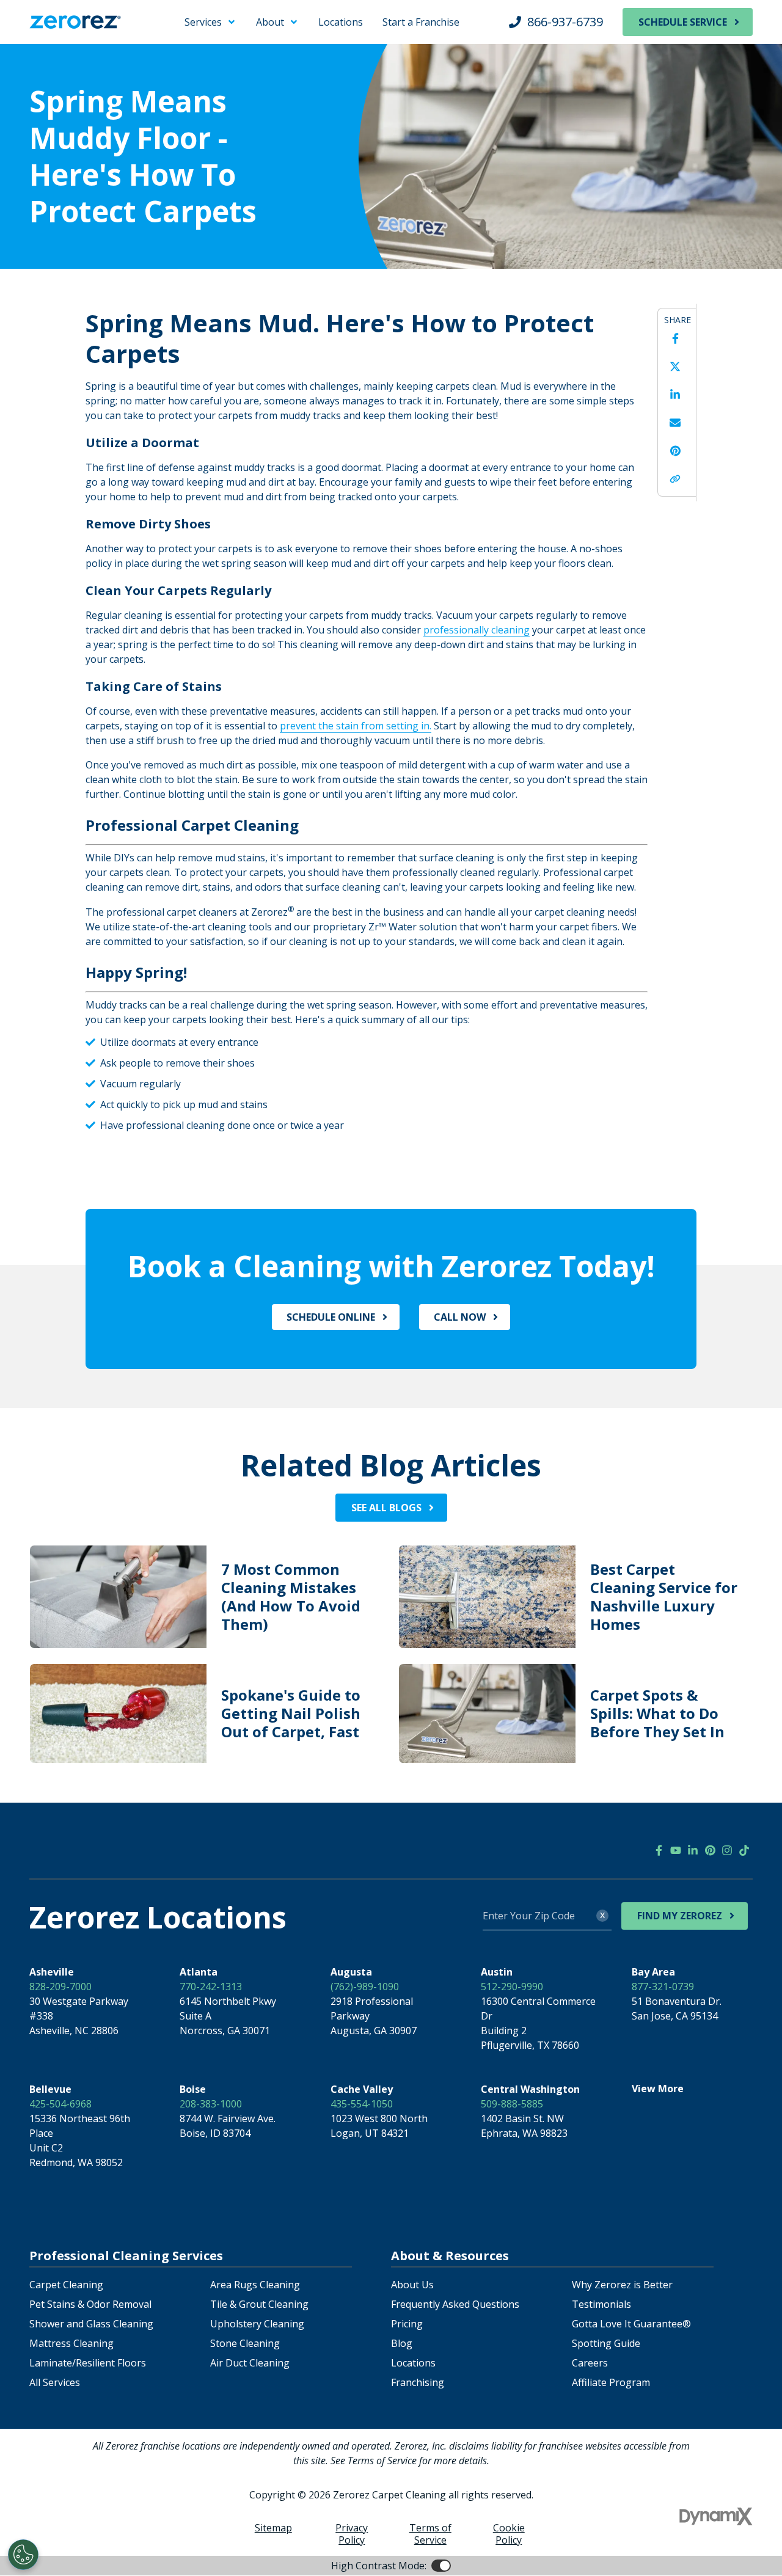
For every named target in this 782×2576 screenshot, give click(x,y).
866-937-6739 (565, 22)
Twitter (675, 367)
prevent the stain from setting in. (356, 726)
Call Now (460, 1317)
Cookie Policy (509, 2534)
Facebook (675, 338)
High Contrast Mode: (59, 48)
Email (675, 423)
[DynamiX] (716, 2516)
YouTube (676, 1850)
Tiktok (744, 1850)
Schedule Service (683, 22)
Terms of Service (430, 2534)
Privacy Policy (352, 2534)
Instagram (727, 1850)
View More (658, 2089)
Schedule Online (331, 1317)
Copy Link (675, 479)
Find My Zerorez (680, 1916)
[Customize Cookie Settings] (23, 2555)
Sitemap (273, 2528)
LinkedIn (675, 395)
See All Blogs (386, 1508)
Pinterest (675, 451)
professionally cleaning (477, 630)
